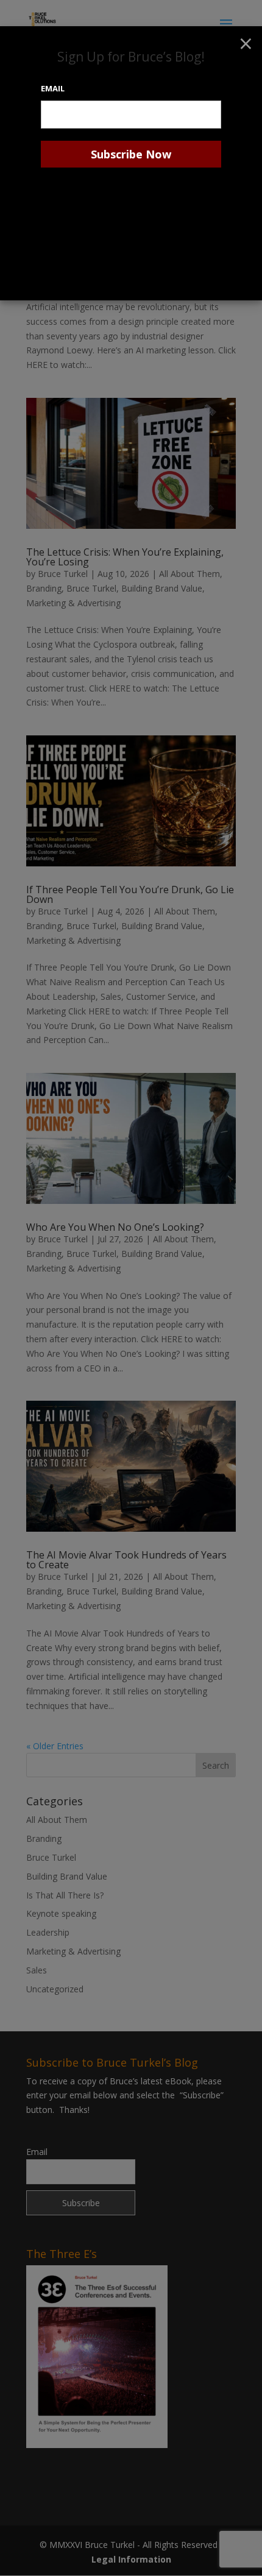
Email (53, 88)
